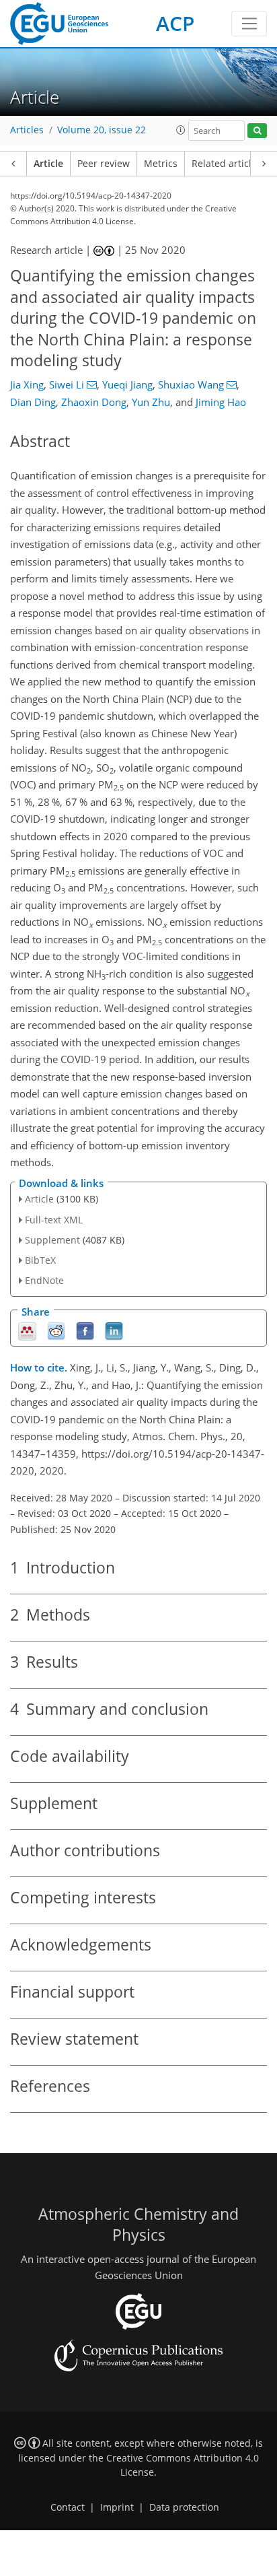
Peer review (104, 164)
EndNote (44, 1280)
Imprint (117, 2507)
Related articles (227, 164)
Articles (27, 130)
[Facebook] (85, 1330)
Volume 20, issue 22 (102, 130)
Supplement (52, 1240)
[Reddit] (56, 1330)
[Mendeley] (27, 1330)
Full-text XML (54, 1220)
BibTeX (40, 1260)
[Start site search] (257, 131)
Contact (68, 2507)
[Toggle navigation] (249, 24)
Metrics (161, 164)
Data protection (184, 2507)
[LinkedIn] (114, 1330)
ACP (175, 23)
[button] (181, 130)
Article (48, 164)
